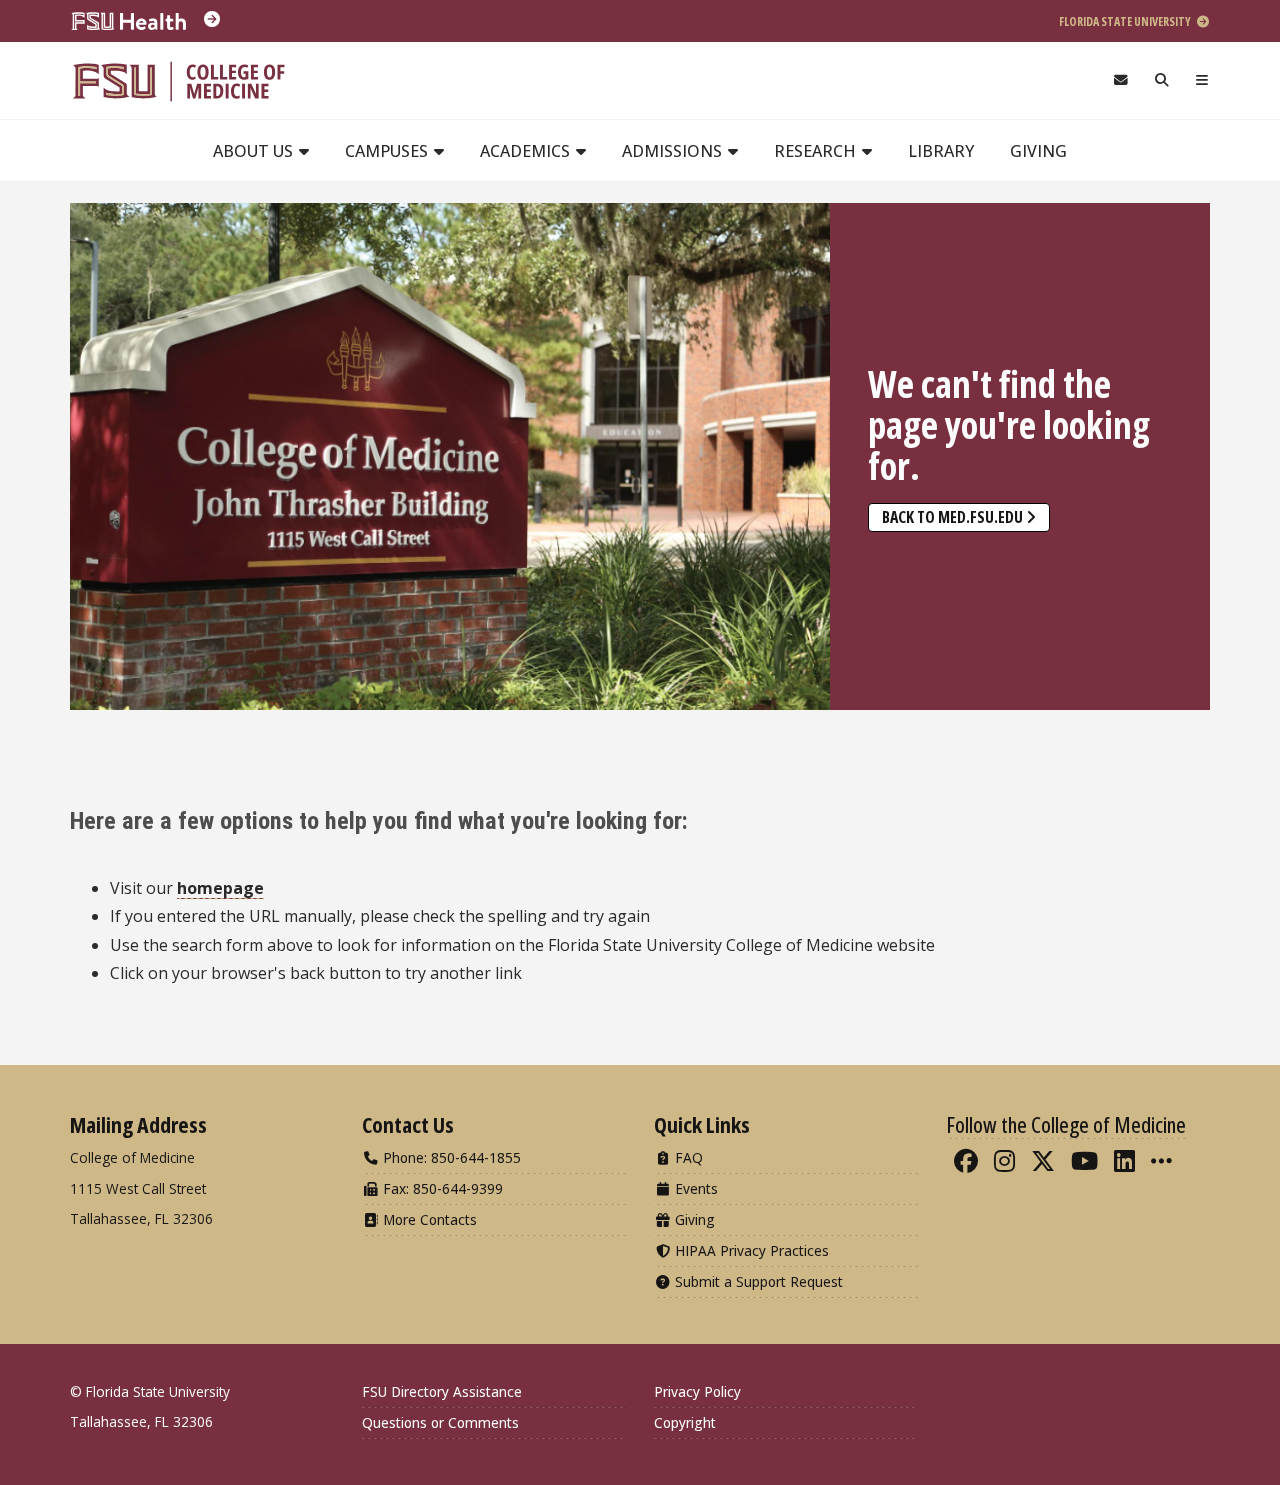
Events (694, 1188)
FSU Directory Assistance (442, 1391)
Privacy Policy (697, 1391)
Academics (527, 151)
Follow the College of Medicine (1066, 1124)
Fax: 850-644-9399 (441, 1188)
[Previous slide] (95, 446)
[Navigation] (1202, 80)
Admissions (674, 151)
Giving (1038, 151)
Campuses (388, 151)
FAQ (687, 1157)
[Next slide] (1185, 446)
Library (941, 151)
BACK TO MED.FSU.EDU (952, 517)
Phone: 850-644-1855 (450, 1157)
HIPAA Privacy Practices (750, 1250)
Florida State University (1126, 21)
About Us (255, 151)
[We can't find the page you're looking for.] (450, 456)
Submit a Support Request (757, 1281)
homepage (220, 888)
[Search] (1162, 80)
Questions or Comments (440, 1422)
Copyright (685, 1422)
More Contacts (428, 1219)
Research (817, 151)
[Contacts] (1120, 80)
